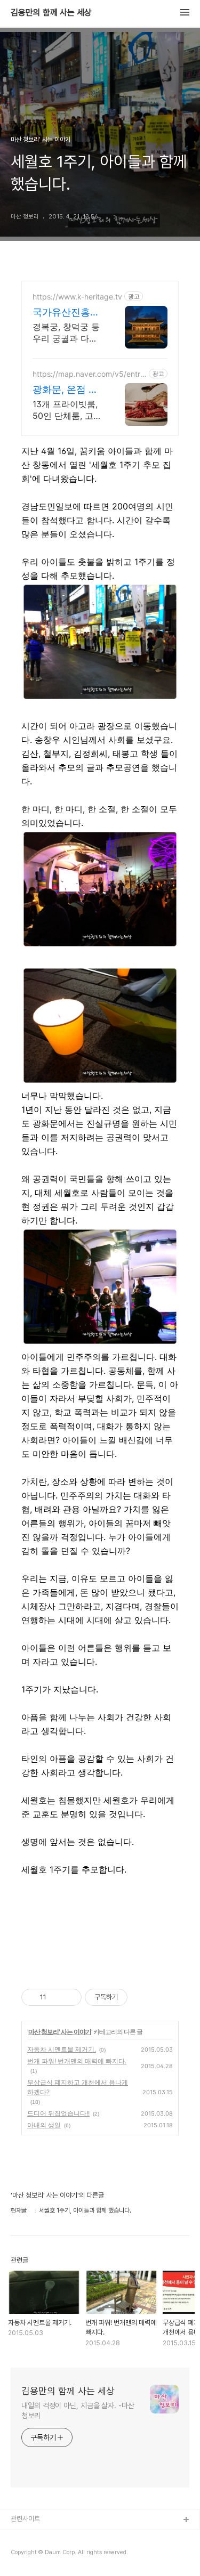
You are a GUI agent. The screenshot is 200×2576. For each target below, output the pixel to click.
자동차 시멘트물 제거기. (62, 2049)
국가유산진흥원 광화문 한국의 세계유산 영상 (66, 313)
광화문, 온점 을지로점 (65, 390)
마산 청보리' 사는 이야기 (60, 2032)
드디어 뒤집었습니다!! (58, 2113)
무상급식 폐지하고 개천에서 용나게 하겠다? (78, 2087)
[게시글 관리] (70, 1997)
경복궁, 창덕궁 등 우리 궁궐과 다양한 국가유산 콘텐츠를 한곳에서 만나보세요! (66, 333)
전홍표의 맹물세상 (35, 2554)
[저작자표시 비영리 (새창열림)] (137, 1997)
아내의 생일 (44, 2125)
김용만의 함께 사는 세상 (51, 13)
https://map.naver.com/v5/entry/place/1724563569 (90, 374)
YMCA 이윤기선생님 (39, 2537)
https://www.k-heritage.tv (77, 297)
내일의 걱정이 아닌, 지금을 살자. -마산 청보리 (78, 2411)
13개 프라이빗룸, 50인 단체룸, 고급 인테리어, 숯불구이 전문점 (67, 410)
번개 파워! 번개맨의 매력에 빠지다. (77, 2061)
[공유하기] (56, 1997)
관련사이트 (25, 2519)
